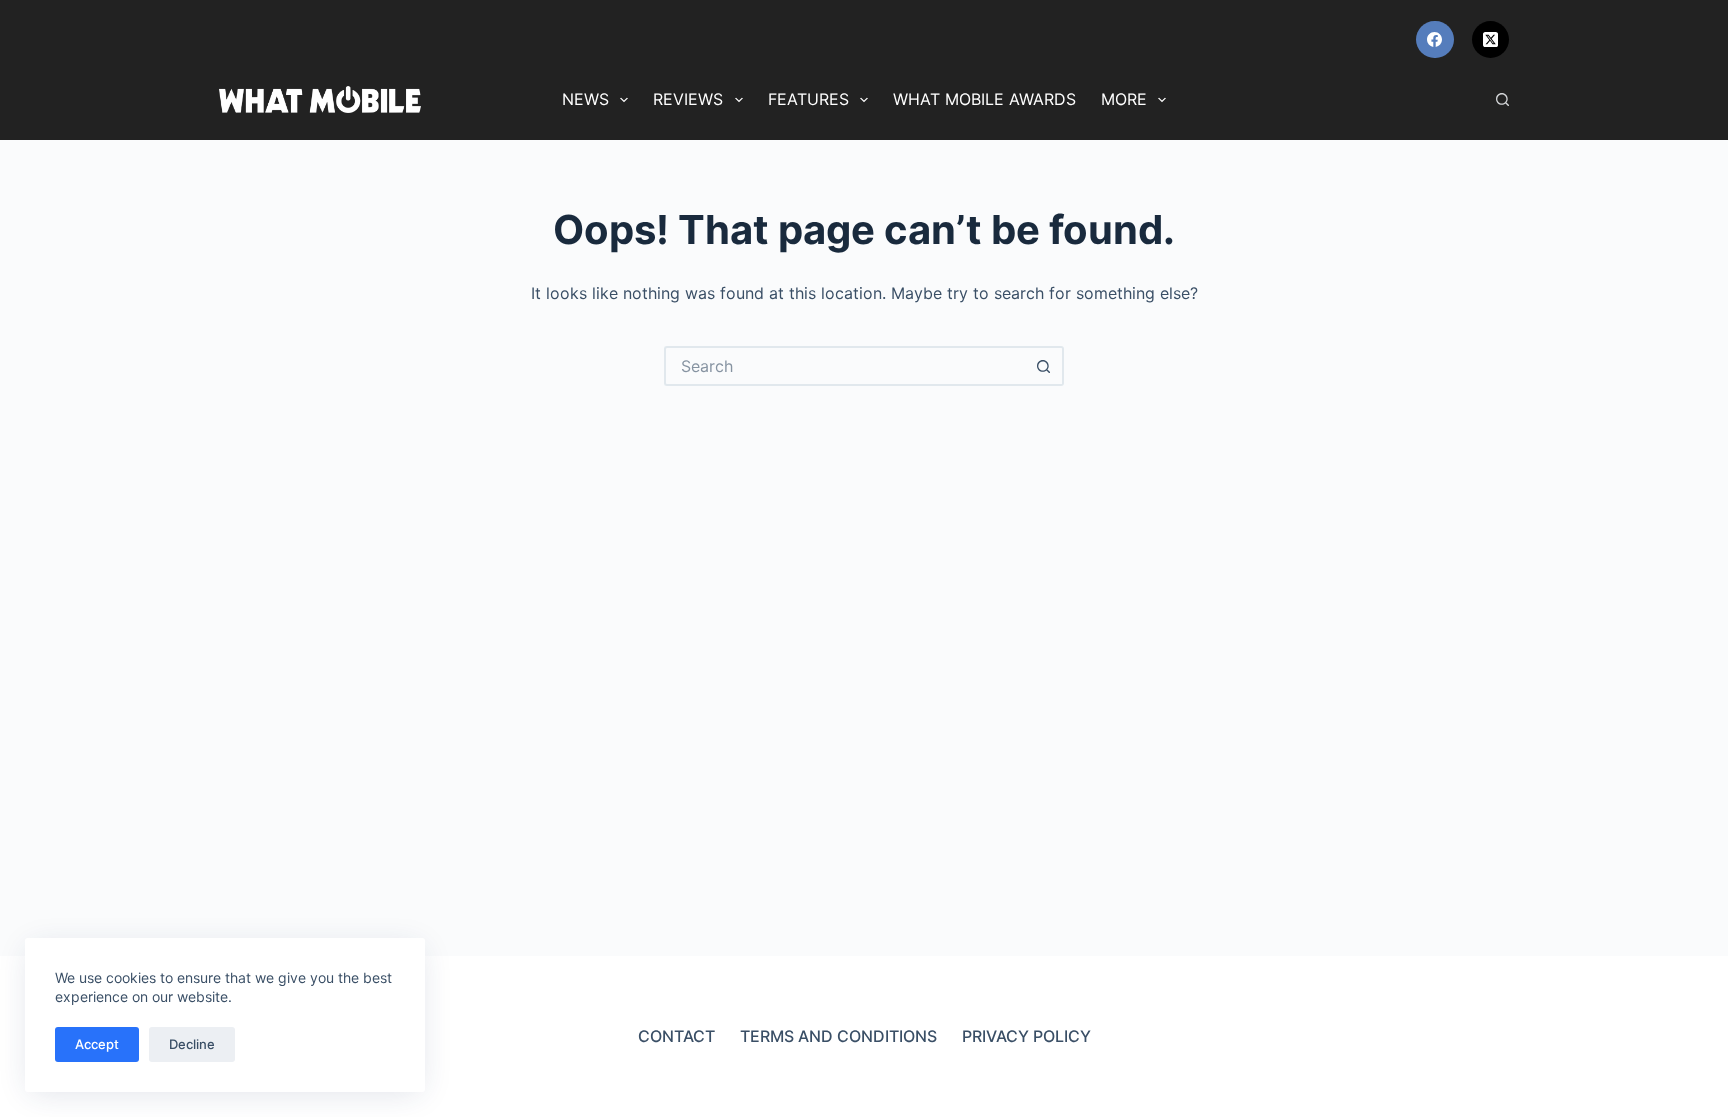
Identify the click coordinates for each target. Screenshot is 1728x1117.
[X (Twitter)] (1491, 40)
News (585, 99)
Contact (676, 1036)
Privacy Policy (1026, 1036)
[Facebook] (1435, 40)
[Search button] (1044, 366)
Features (808, 99)
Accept (97, 1044)
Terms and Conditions (838, 1036)
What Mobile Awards (984, 99)
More (1124, 99)
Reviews (688, 99)
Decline (192, 1044)
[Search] (1502, 99)
